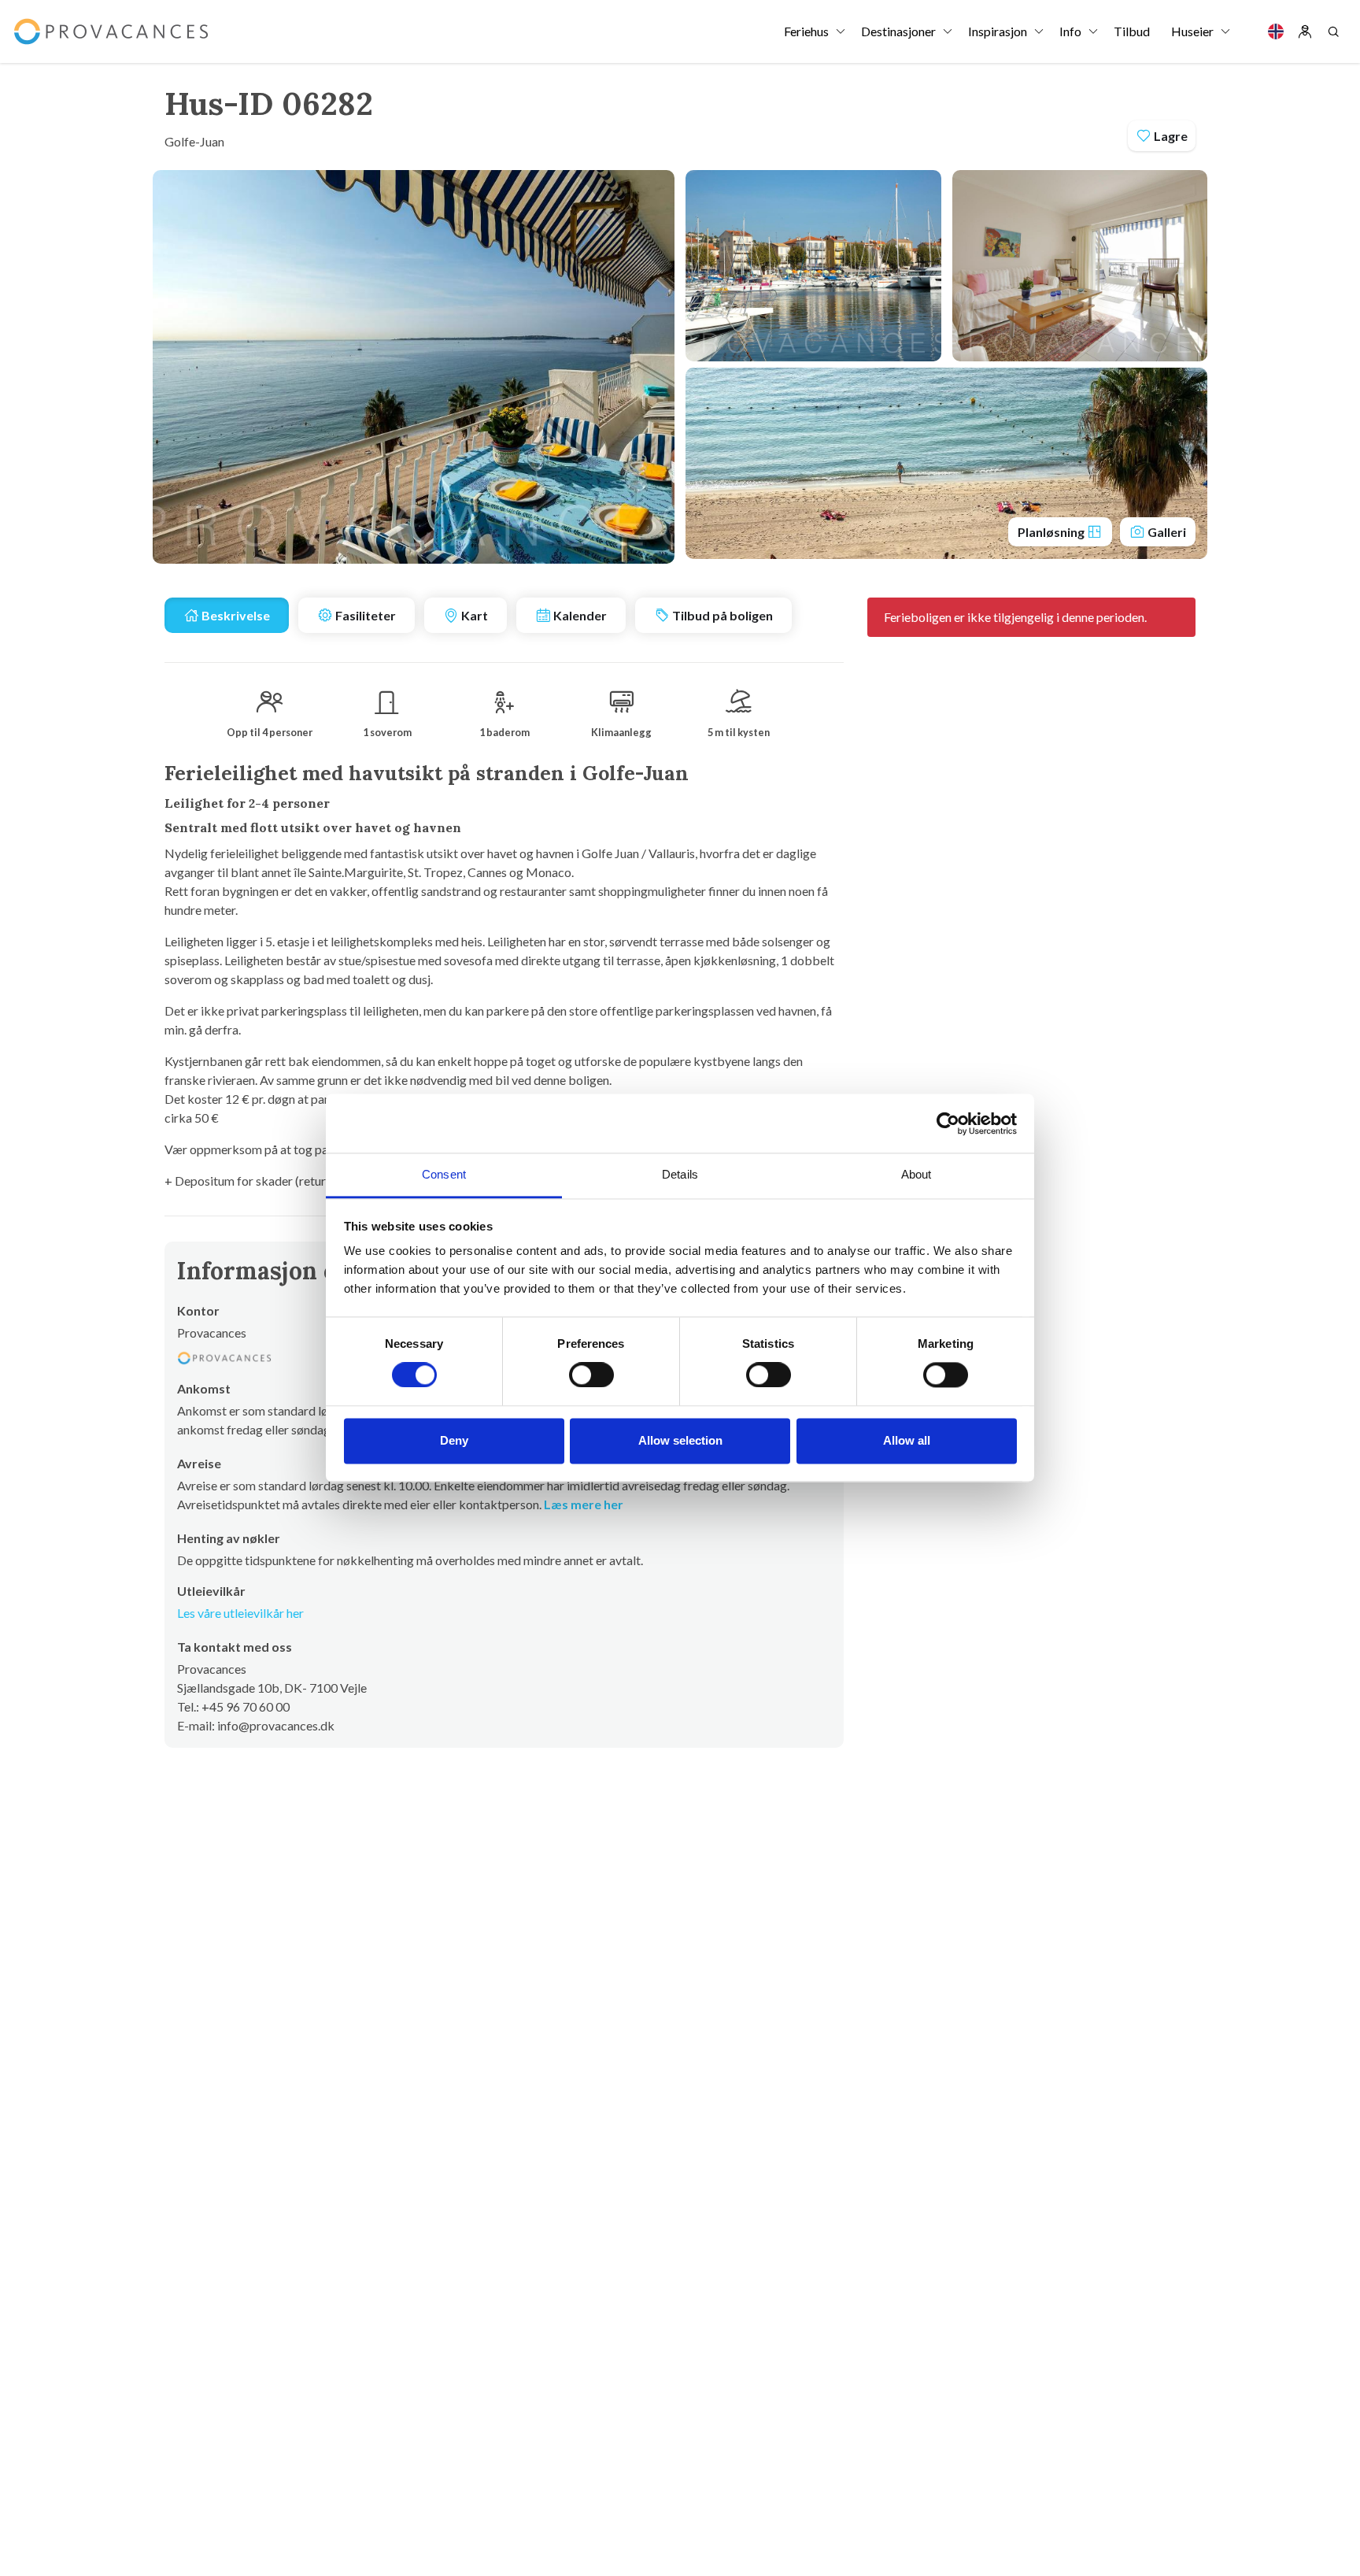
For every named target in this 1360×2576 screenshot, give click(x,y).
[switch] (591, 1375)
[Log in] (1305, 31)
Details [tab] (680, 1174)
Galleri (1166, 532)
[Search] (1333, 31)
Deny (454, 1440)
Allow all (907, 1440)
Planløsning (1052, 532)
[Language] (1276, 31)
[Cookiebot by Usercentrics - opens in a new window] (948, 1123)
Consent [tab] (444, 1174)
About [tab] (917, 1174)
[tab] (227, 615)
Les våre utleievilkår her (240, 1613)
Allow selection (680, 1440)
